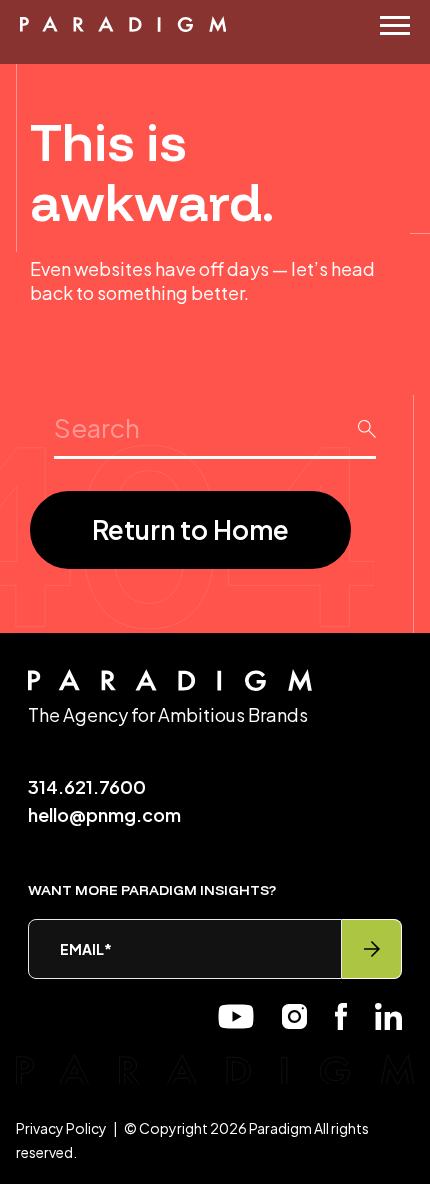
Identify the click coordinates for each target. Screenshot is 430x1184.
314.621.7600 (87, 786)
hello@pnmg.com (104, 814)
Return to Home (190, 529)
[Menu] (395, 25)
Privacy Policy (61, 1128)
